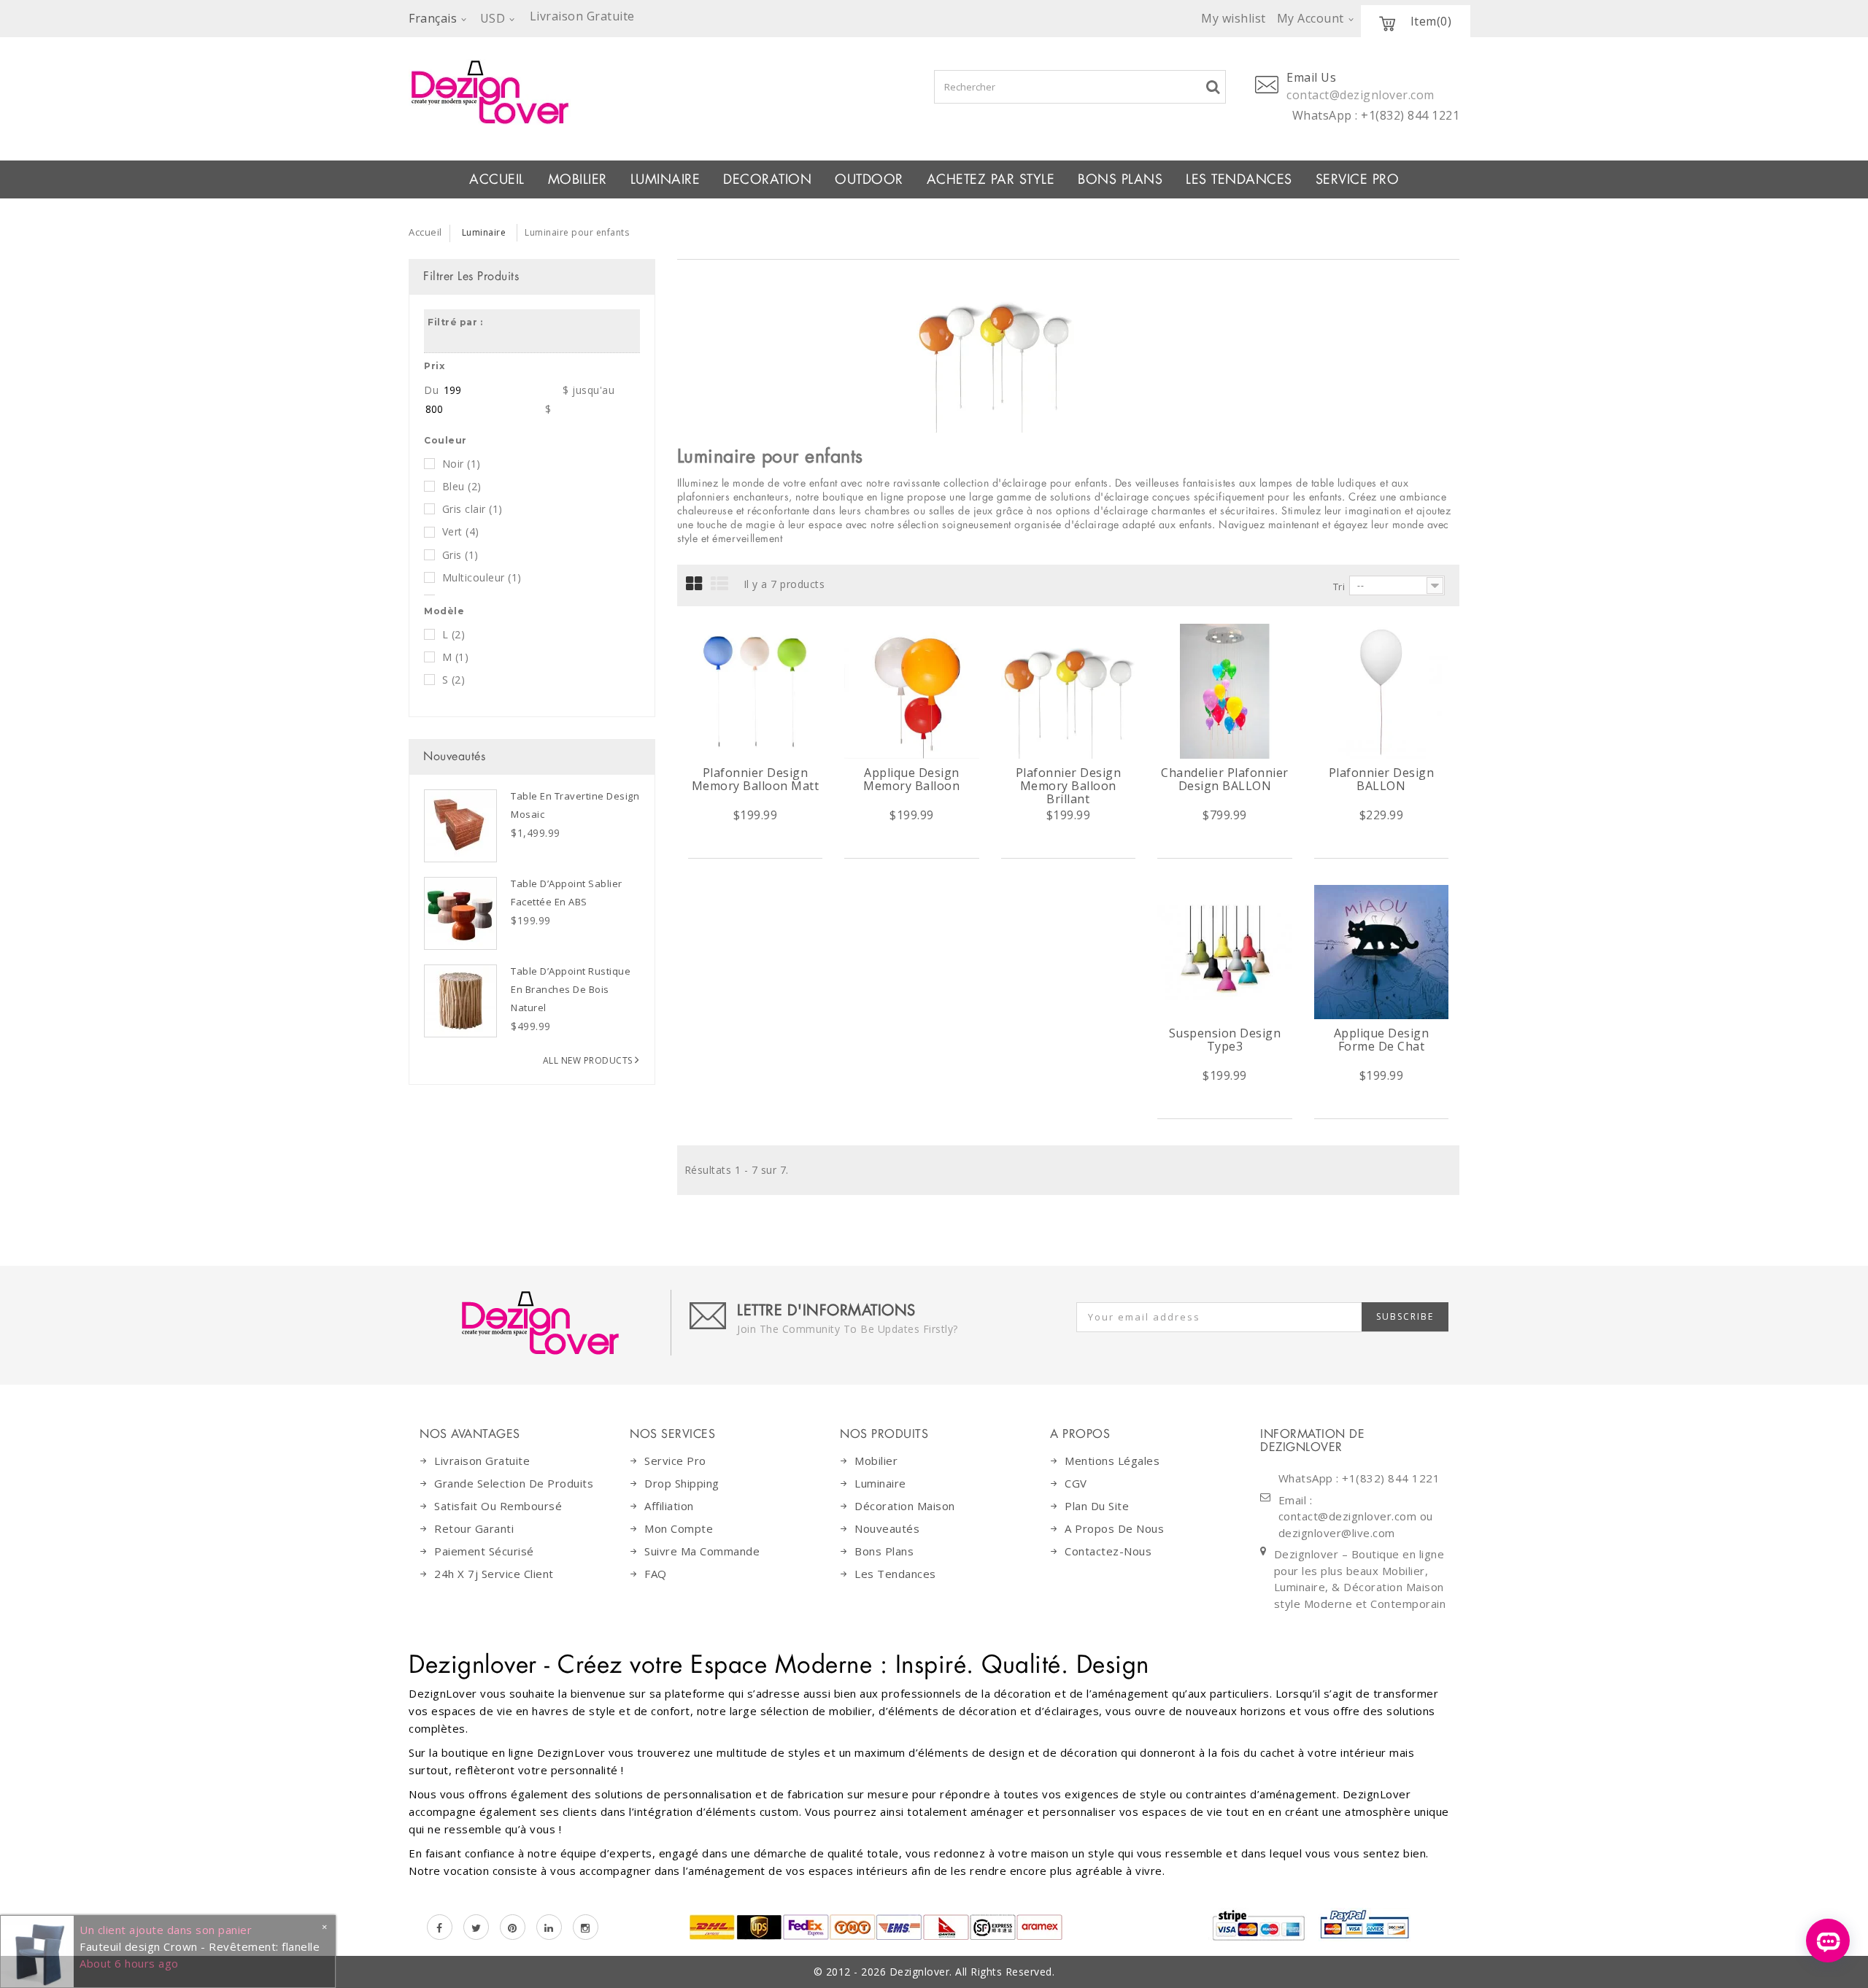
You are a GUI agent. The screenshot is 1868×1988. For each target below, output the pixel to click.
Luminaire (665, 179)
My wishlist (1234, 18)
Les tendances (1239, 179)
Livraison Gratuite (482, 1461)
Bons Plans (1120, 179)
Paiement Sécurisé (484, 1551)
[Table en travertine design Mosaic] (460, 826)
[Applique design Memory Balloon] (912, 691)
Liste (720, 584)
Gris (460, 555)
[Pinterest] (513, 1927)
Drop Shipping (682, 1483)
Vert (461, 531)
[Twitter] (476, 1927)
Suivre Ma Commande (702, 1551)
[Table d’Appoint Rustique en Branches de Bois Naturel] (460, 1001)
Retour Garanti (474, 1528)
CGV (1076, 1483)
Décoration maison (905, 1506)
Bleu (462, 486)
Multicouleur (482, 577)
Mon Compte (679, 1528)
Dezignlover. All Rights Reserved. (972, 1972)
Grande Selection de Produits (514, 1483)
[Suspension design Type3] (1225, 952)
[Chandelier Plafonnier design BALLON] (1225, 691)
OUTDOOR (869, 179)
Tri (1339, 587)
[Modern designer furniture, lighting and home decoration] (621, 92)
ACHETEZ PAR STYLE (991, 179)
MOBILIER (578, 179)
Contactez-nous (1108, 1551)
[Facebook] (440, 1927)
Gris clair (472, 509)
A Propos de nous (1114, 1528)
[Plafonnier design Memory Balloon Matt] (756, 691)
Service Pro (1358, 179)
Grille (694, 584)
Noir (462, 464)
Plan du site (1097, 1506)
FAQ (656, 1574)
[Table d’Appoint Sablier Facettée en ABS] (460, 913)
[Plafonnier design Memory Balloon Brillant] (1069, 691)
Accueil (497, 179)
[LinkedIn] (549, 1927)
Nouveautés (454, 756)
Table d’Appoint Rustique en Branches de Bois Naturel (571, 989)
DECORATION (767, 179)
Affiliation (669, 1506)
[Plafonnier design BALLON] (1382, 691)
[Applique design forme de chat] (1382, 952)
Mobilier (876, 1461)
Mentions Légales (1112, 1461)
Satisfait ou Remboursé (498, 1506)
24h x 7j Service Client (494, 1574)
